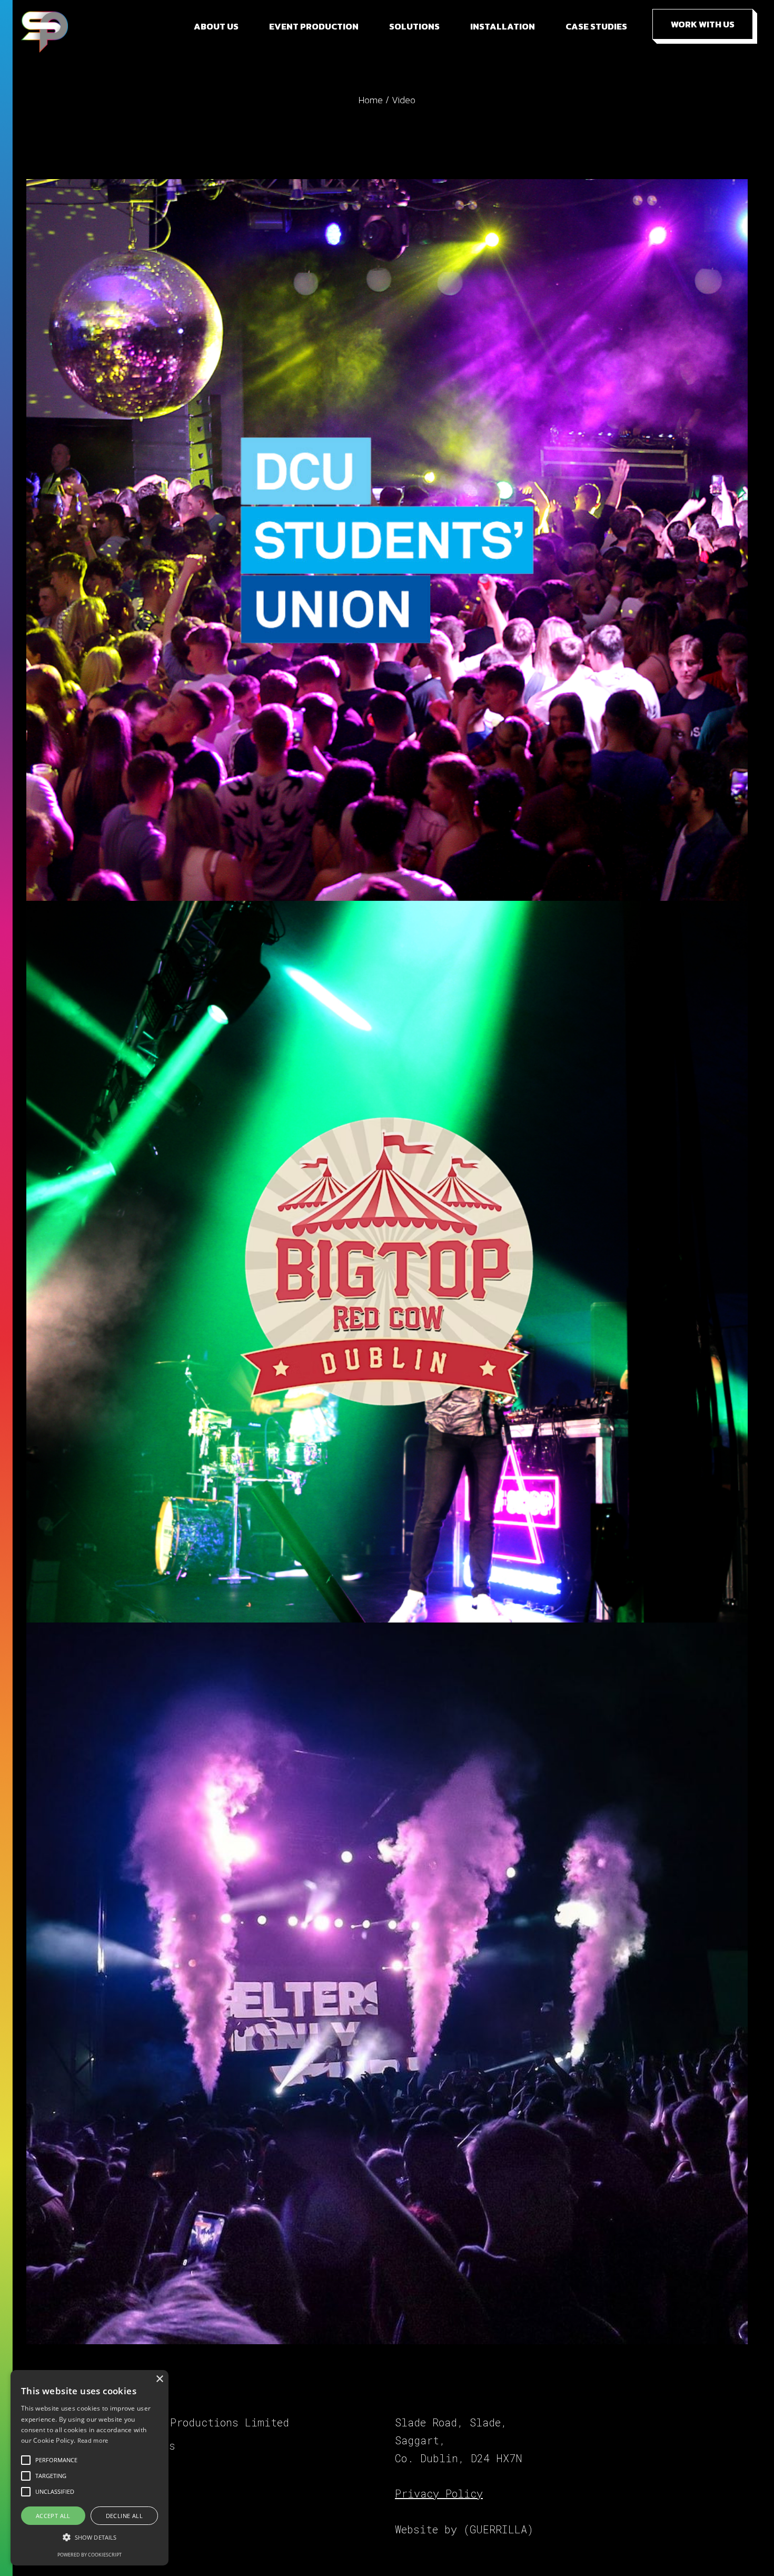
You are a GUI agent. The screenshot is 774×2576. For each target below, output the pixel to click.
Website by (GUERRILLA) (464, 2529)
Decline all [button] (124, 2516)
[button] (90, 2537)
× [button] (159, 2379)
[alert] (90, 2468)
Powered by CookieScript (90, 2555)
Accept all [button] (53, 2516)
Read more (93, 2440)
